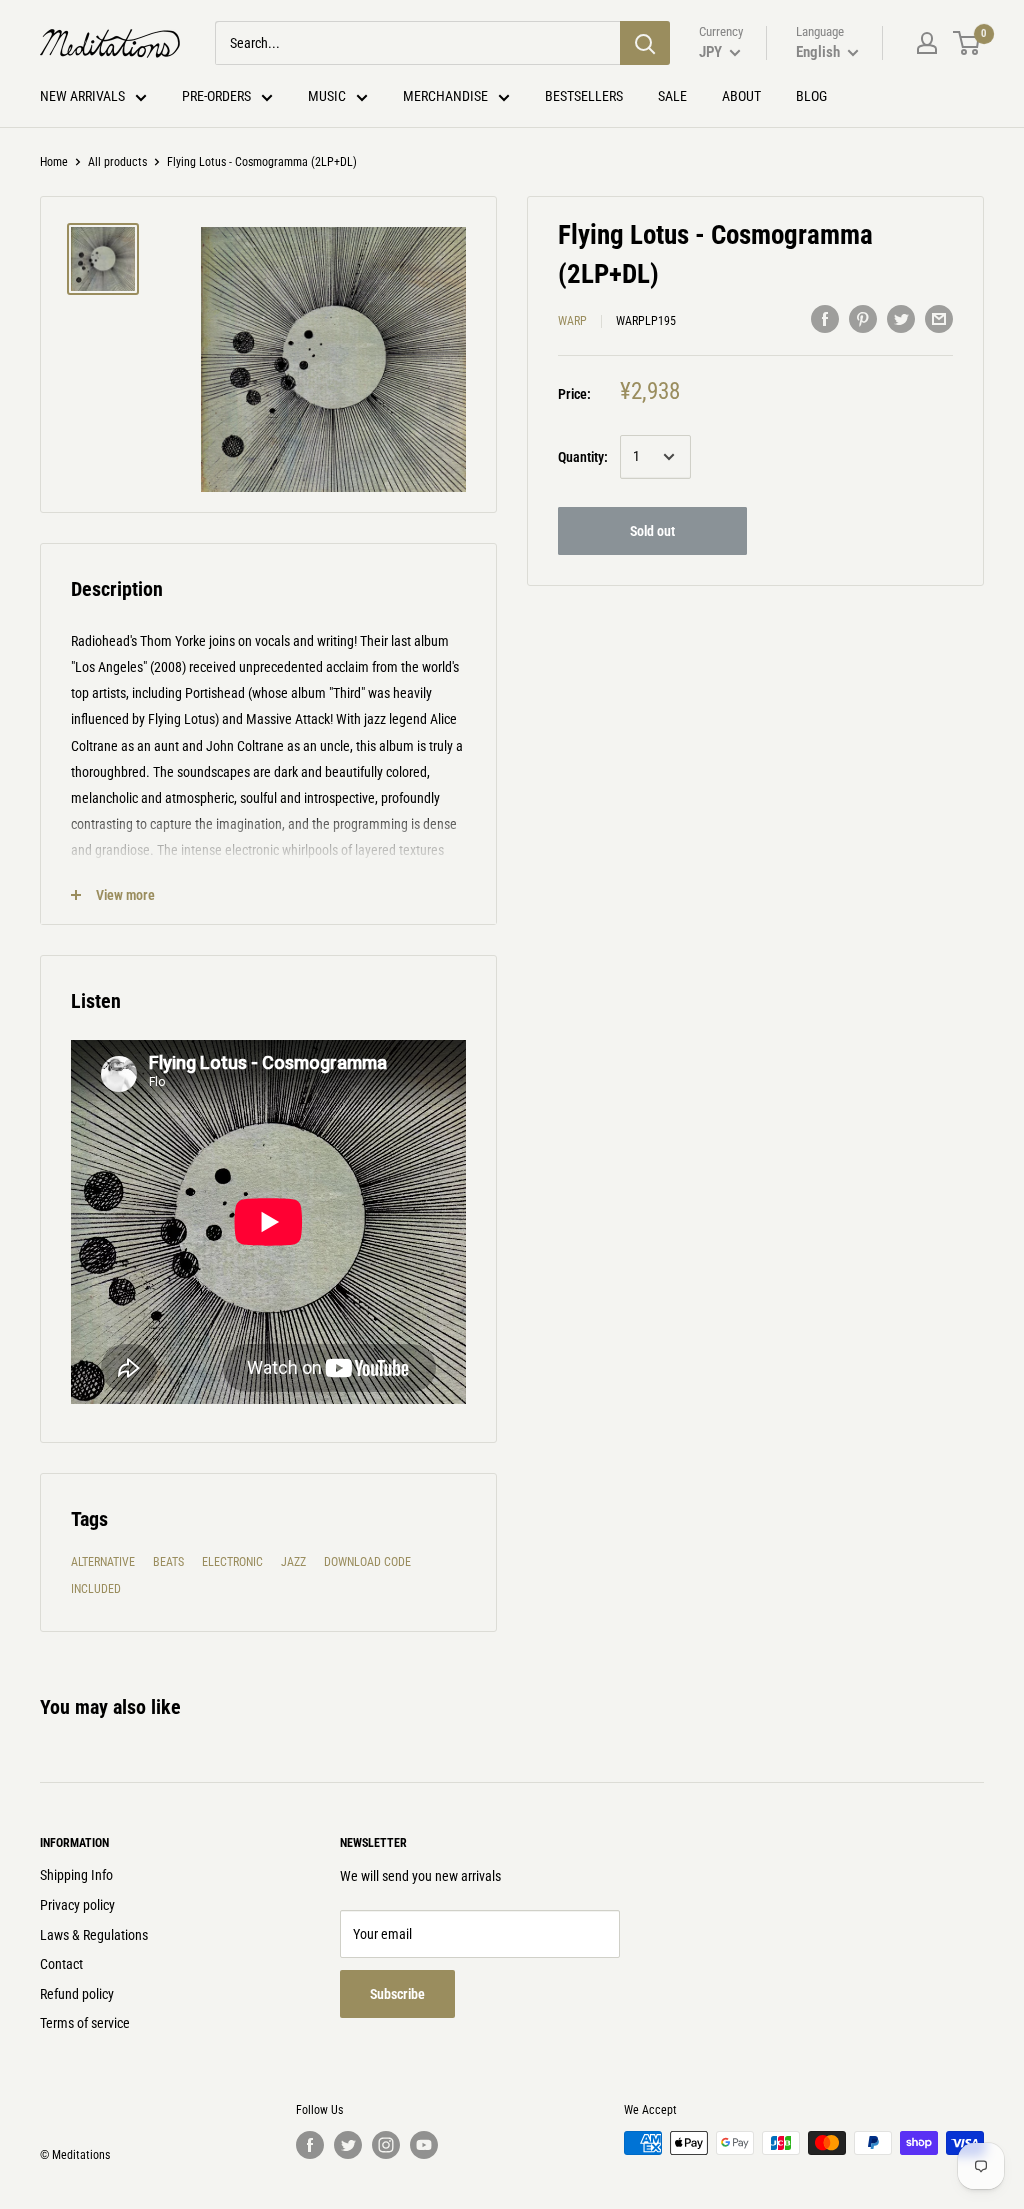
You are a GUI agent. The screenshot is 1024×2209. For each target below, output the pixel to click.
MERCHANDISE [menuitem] (445, 96)
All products (117, 162)
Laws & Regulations (94, 1935)
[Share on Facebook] (825, 318)
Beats (168, 1562)
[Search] (645, 43)
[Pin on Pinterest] (863, 318)
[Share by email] (939, 318)
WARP (572, 321)
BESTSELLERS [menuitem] (584, 96)
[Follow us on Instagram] (386, 2145)
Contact (61, 1964)
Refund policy (77, 1994)
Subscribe (397, 1994)
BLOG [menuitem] (811, 96)
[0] (967, 43)
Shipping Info (76, 1875)
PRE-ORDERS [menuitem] (216, 96)
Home (54, 162)
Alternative (103, 1562)
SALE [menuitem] (672, 96)
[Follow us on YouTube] (424, 2145)
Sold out (652, 531)
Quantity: (583, 457)
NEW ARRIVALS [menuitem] (82, 96)
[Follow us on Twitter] (348, 2145)
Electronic (232, 1562)
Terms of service (85, 2023)
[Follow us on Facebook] (310, 2145)
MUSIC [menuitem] (327, 96)
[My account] (927, 43)
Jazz (293, 1562)
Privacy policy (77, 1905)
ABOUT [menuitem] (741, 96)
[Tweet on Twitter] (901, 318)
